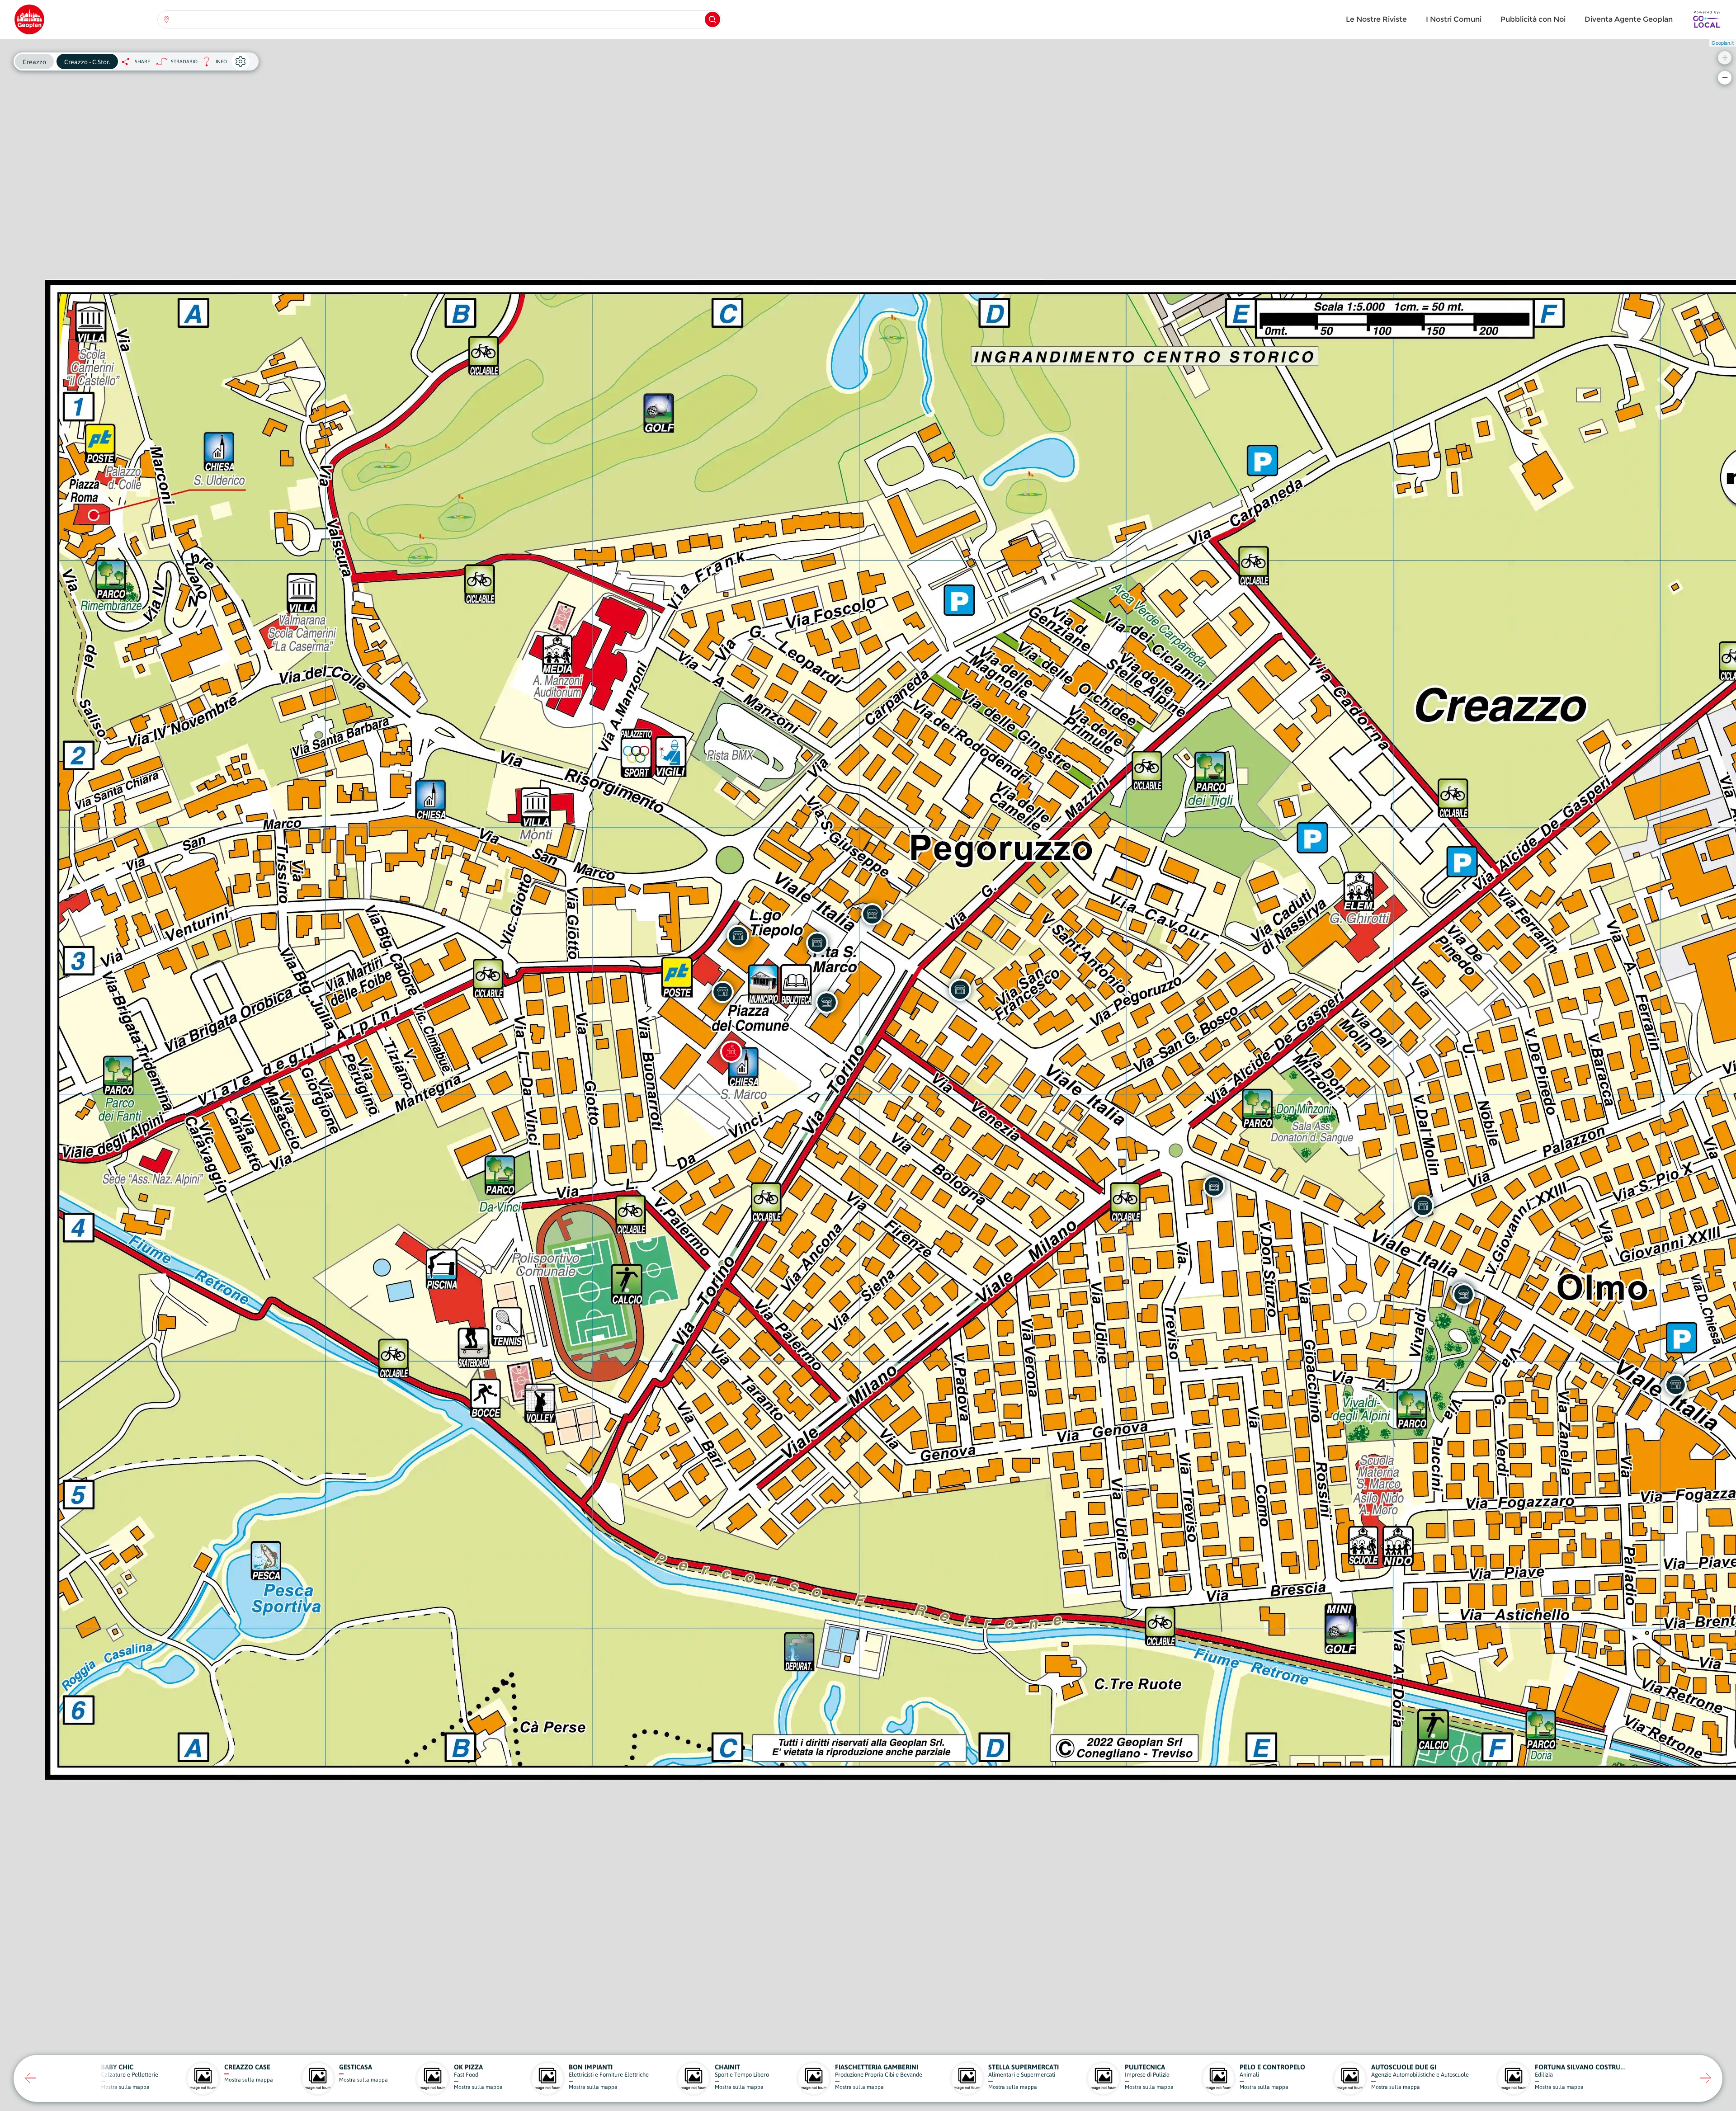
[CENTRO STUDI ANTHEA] (722, 992)
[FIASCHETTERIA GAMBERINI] (1423, 1206)
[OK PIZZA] (1675, 1385)
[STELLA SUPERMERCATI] (738, 936)
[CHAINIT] (826, 1002)
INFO (212, 64)
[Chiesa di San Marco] (731, 1051)
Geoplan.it (1723, 42)
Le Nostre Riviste (1376, 19)
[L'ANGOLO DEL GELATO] (817, 942)
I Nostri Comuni (1454, 19)
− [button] (1725, 78)
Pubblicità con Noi (1533, 19)
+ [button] (1725, 58)
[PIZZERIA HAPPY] (1463, 1294)
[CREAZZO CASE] (1214, 1186)
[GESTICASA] (960, 990)
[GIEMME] (872, 914)
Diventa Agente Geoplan (1629, 19)
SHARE (142, 61)
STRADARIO (184, 61)
